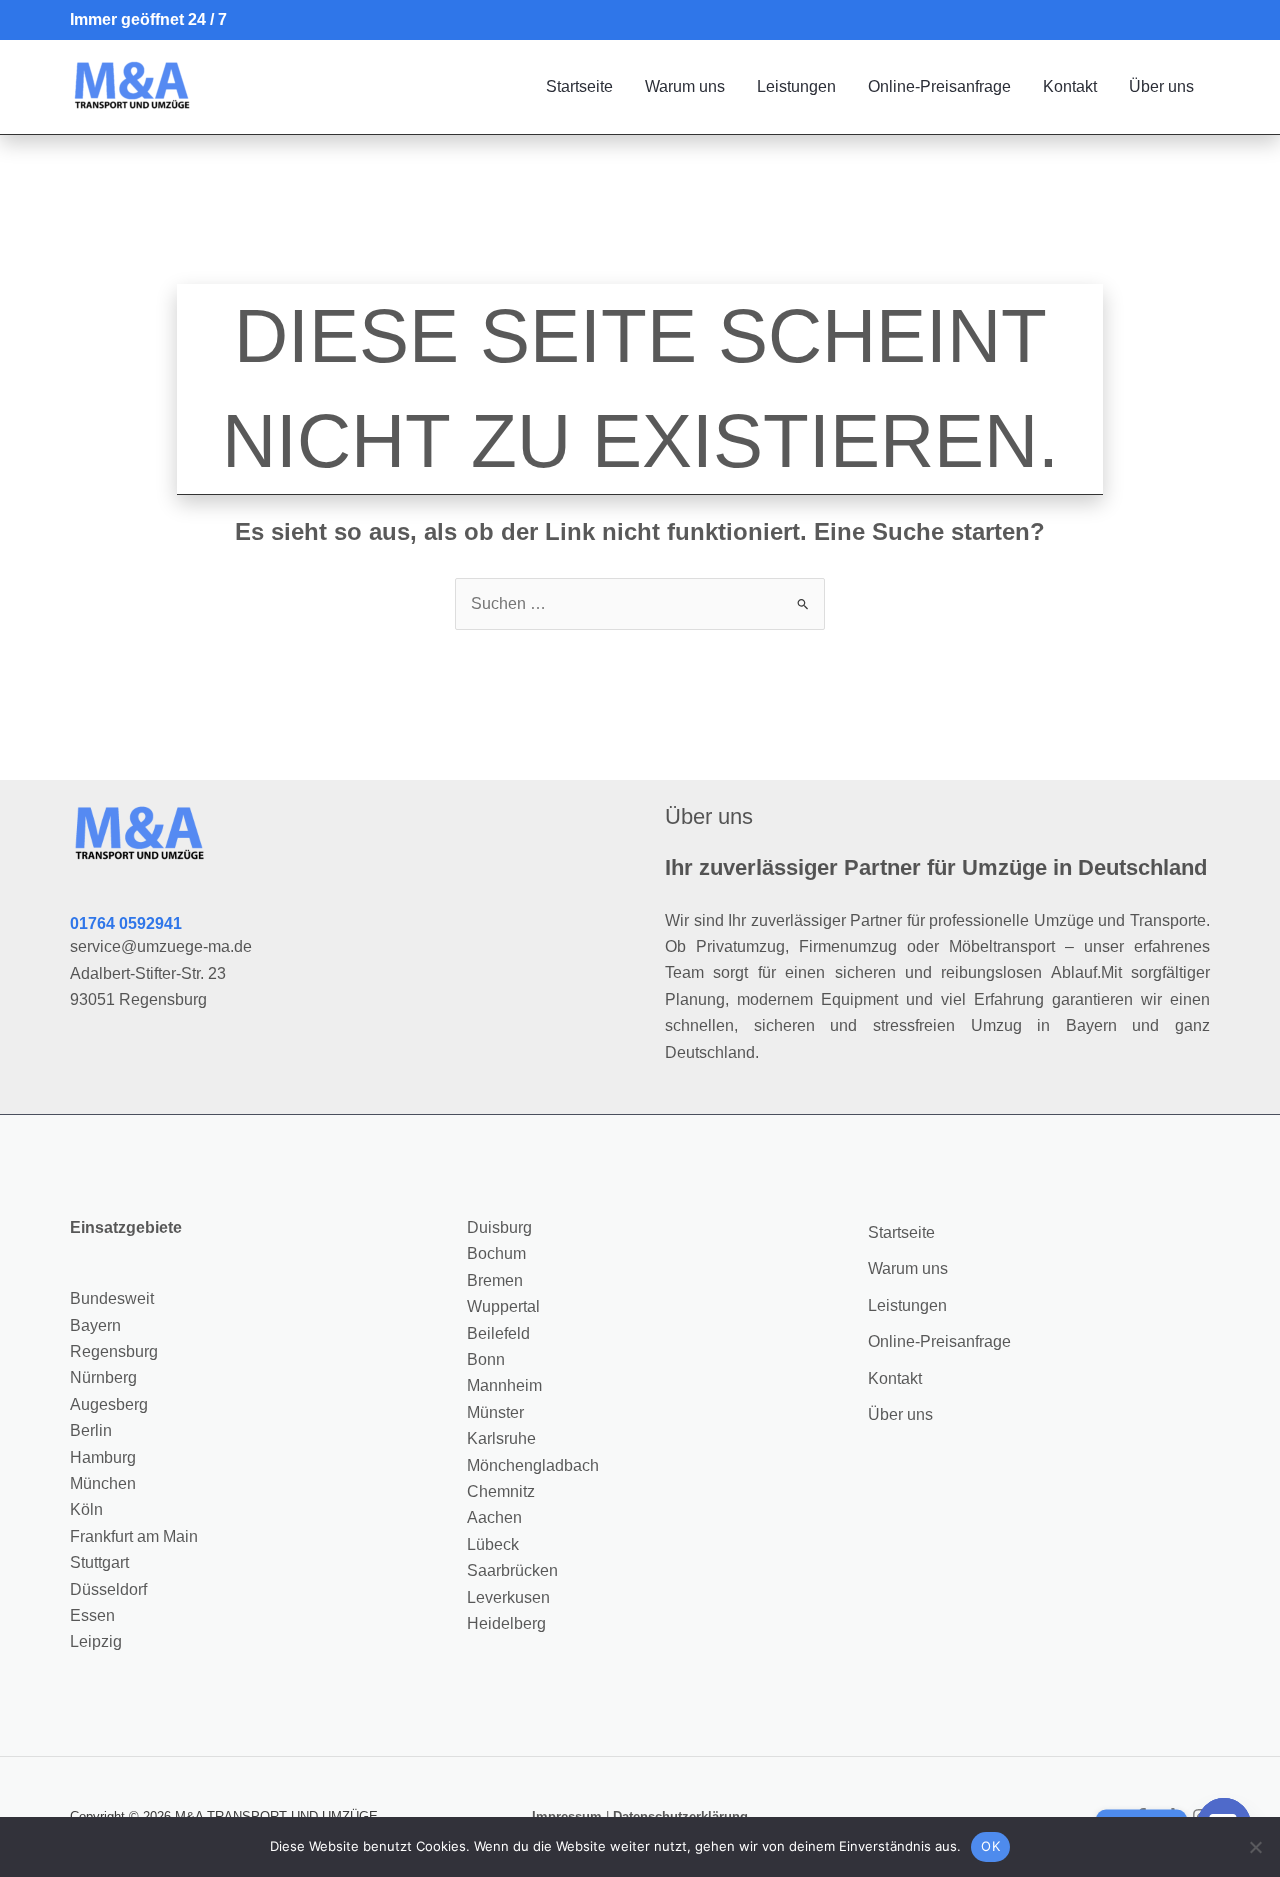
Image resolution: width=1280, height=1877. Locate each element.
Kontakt (1070, 86)
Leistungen (796, 86)
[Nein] (1255, 1847)
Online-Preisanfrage (939, 86)
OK (990, 1846)
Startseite (579, 86)
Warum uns (685, 86)
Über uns (1161, 86)
